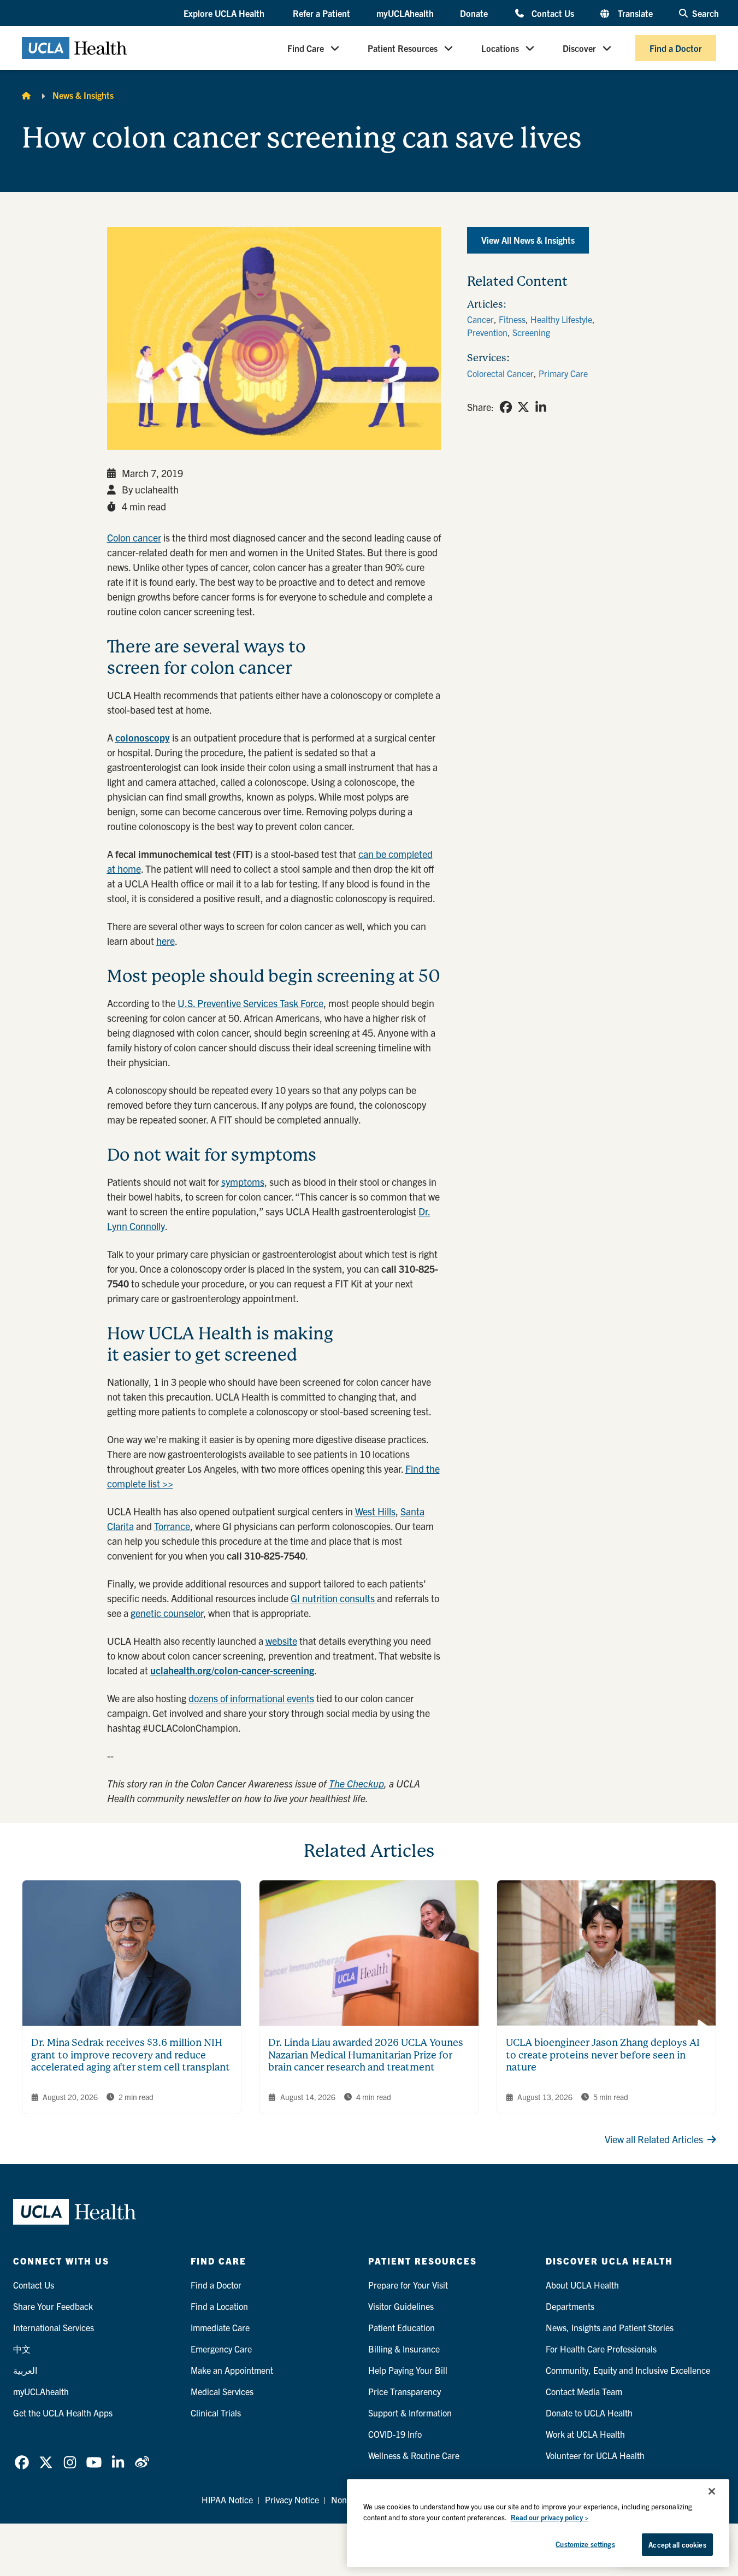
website (281, 1641)
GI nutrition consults (334, 1598)
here (166, 941)
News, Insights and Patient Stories (610, 2327)
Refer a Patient (321, 13)
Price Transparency (405, 2391)
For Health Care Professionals (601, 2349)
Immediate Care (220, 2327)
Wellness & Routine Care (414, 2455)
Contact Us (553, 13)
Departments (570, 2306)
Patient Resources (403, 48)
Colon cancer (134, 537)
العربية (25, 2370)
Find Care (306, 48)
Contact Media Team (584, 2391)
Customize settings (585, 2544)
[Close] (712, 2491)
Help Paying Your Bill (408, 2370)
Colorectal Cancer (500, 373)
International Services (54, 2327)
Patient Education (402, 2327)
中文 (22, 2349)
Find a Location (219, 2306)
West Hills (375, 1511)
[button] (225, 14)
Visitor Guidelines (401, 2306)
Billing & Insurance (404, 2349)
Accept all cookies (677, 2545)
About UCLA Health (582, 2285)
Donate (474, 13)
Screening (531, 332)
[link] (506, 407)
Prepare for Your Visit (408, 2285)
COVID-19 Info (395, 2434)
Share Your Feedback (53, 2306)
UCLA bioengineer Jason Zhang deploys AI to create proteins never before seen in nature (603, 2055)
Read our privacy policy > (550, 2517)
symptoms (243, 1182)
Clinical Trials (216, 2413)
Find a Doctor (676, 48)
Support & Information (410, 2413)
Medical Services (222, 2391)
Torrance (172, 1526)
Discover (579, 48)
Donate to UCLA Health (589, 2413)
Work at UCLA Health (585, 2434)
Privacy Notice (292, 2499)
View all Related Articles (654, 2139)
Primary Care (563, 373)
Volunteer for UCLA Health (595, 2455)
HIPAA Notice (227, 2499)
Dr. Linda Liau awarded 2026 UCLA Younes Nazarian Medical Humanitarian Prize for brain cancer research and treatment (366, 2055)
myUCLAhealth (405, 13)
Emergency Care (221, 2349)
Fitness (512, 319)
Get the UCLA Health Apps (63, 2413)
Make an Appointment (232, 2370)
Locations (500, 48)
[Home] (26, 95)
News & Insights (83, 95)
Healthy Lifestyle (561, 319)
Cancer (480, 319)
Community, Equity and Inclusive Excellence (628, 2370)
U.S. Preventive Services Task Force (250, 1003)
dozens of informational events (251, 1698)
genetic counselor (167, 1613)
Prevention (487, 332)
